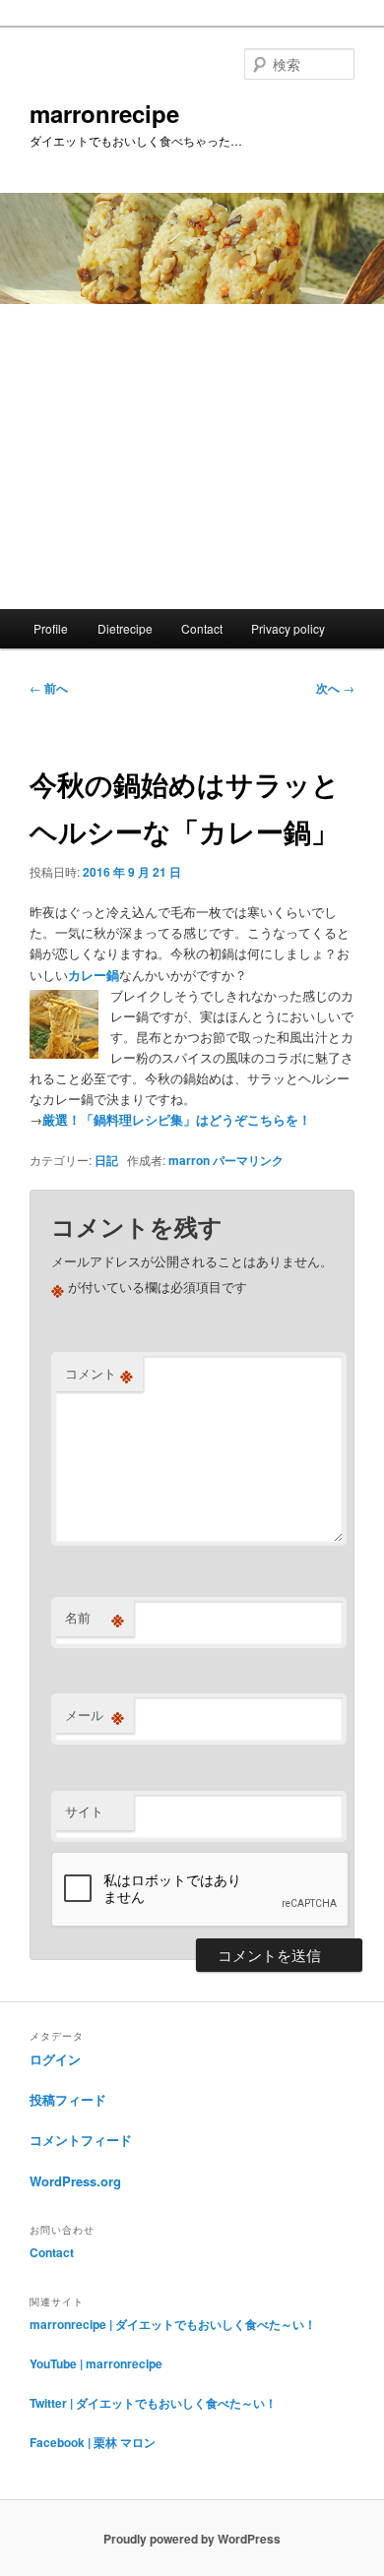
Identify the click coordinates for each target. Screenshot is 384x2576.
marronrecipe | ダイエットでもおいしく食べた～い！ (173, 2324)
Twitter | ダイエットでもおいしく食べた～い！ (153, 2403)
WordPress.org (75, 2181)
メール (95, 1715)
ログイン (55, 2059)
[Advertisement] (192, 457)
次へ (335, 688)
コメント (99, 1374)
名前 (95, 1618)
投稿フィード (68, 2099)
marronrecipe (104, 113)
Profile (51, 628)
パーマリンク (248, 1160)
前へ (49, 688)
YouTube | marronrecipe (96, 2363)
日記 (106, 1160)
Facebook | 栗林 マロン (93, 2442)
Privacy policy (288, 628)
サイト (84, 1811)
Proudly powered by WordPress (192, 2539)
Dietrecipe (125, 628)
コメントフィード (81, 2140)
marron (189, 1160)
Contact (202, 628)
